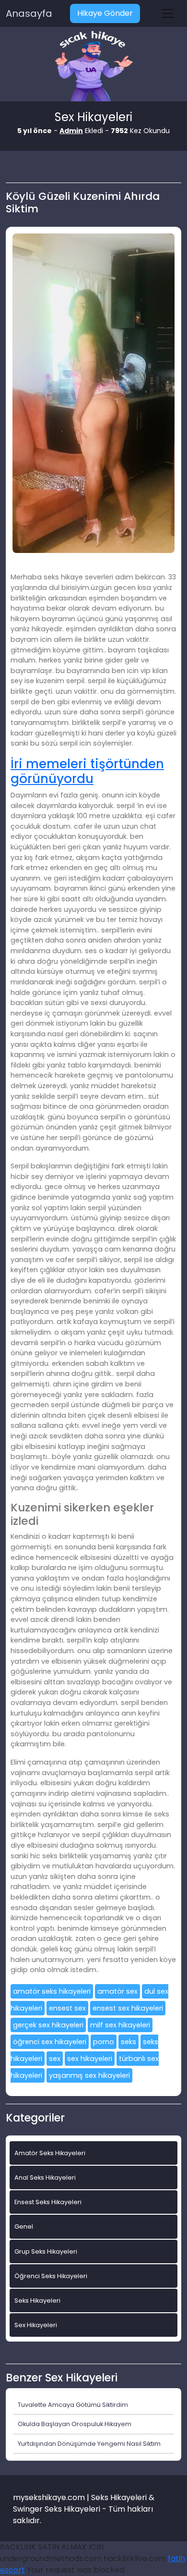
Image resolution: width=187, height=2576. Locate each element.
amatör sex (117, 1991)
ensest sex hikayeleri (128, 2008)
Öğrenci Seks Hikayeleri (51, 2276)
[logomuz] (93, 67)
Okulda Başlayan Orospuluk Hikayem (75, 2424)
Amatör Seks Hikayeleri (50, 2153)
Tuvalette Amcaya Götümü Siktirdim (73, 2405)
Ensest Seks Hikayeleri (48, 2202)
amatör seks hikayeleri (52, 1991)
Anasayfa (29, 13)
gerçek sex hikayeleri (48, 2025)
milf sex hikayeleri (120, 2025)
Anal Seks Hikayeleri (45, 2177)
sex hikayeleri (90, 2059)
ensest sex (67, 2008)
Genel (24, 2226)
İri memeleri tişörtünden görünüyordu (87, 771)
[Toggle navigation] (168, 13)
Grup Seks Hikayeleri (46, 2251)
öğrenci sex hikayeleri (50, 2042)
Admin (71, 131)
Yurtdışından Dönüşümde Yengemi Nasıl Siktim (89, 2444)
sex (55, 2059)
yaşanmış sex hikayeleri (89, 2075)
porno (104, 2042)
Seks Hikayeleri (37, 2300)
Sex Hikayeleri (36, 2325)
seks (129, 2042)
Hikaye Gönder (105, 13)
